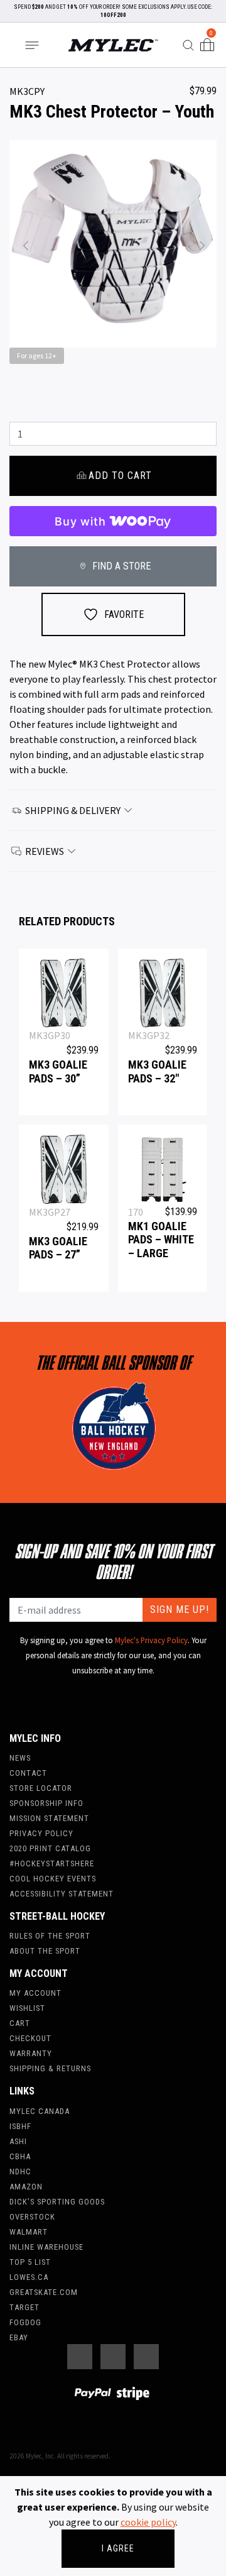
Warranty (31, 2053)
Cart (20, 2023)
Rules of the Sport (50, 1936)
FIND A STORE (120, 566)
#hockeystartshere (52, 1863)
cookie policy (148, 2522)
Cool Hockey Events (53, 1879)
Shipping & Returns (50, 2068)
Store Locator (41, 1788)
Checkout (30, 2038)
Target (24, 2307)
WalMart (29, 2232)
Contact (28, 1773)
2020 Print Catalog (50, 1848)
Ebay (19, 2337)
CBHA (20, 2156)
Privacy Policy (41, 1833)
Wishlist (27, 2008)
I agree (118, 2548)
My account (35, 1993)
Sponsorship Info (46, 1803)
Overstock (32, 2217)
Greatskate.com (44, 2292)
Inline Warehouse (46, 2247)
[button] (25, 244)
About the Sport (45, 1951)
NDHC (20, 2171)
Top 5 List (30, 2262)
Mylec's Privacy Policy (151, 1640)
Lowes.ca (29, 2277)
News (20, 1758)
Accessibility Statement (62, 1894)
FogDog (25, 2322)
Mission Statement (49, 1818)
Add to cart (120, 476)
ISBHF (20, 2126)
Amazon (26, 2187)
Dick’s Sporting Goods (57, 2202)
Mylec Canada (40, 2111)
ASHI (18, 2141)
